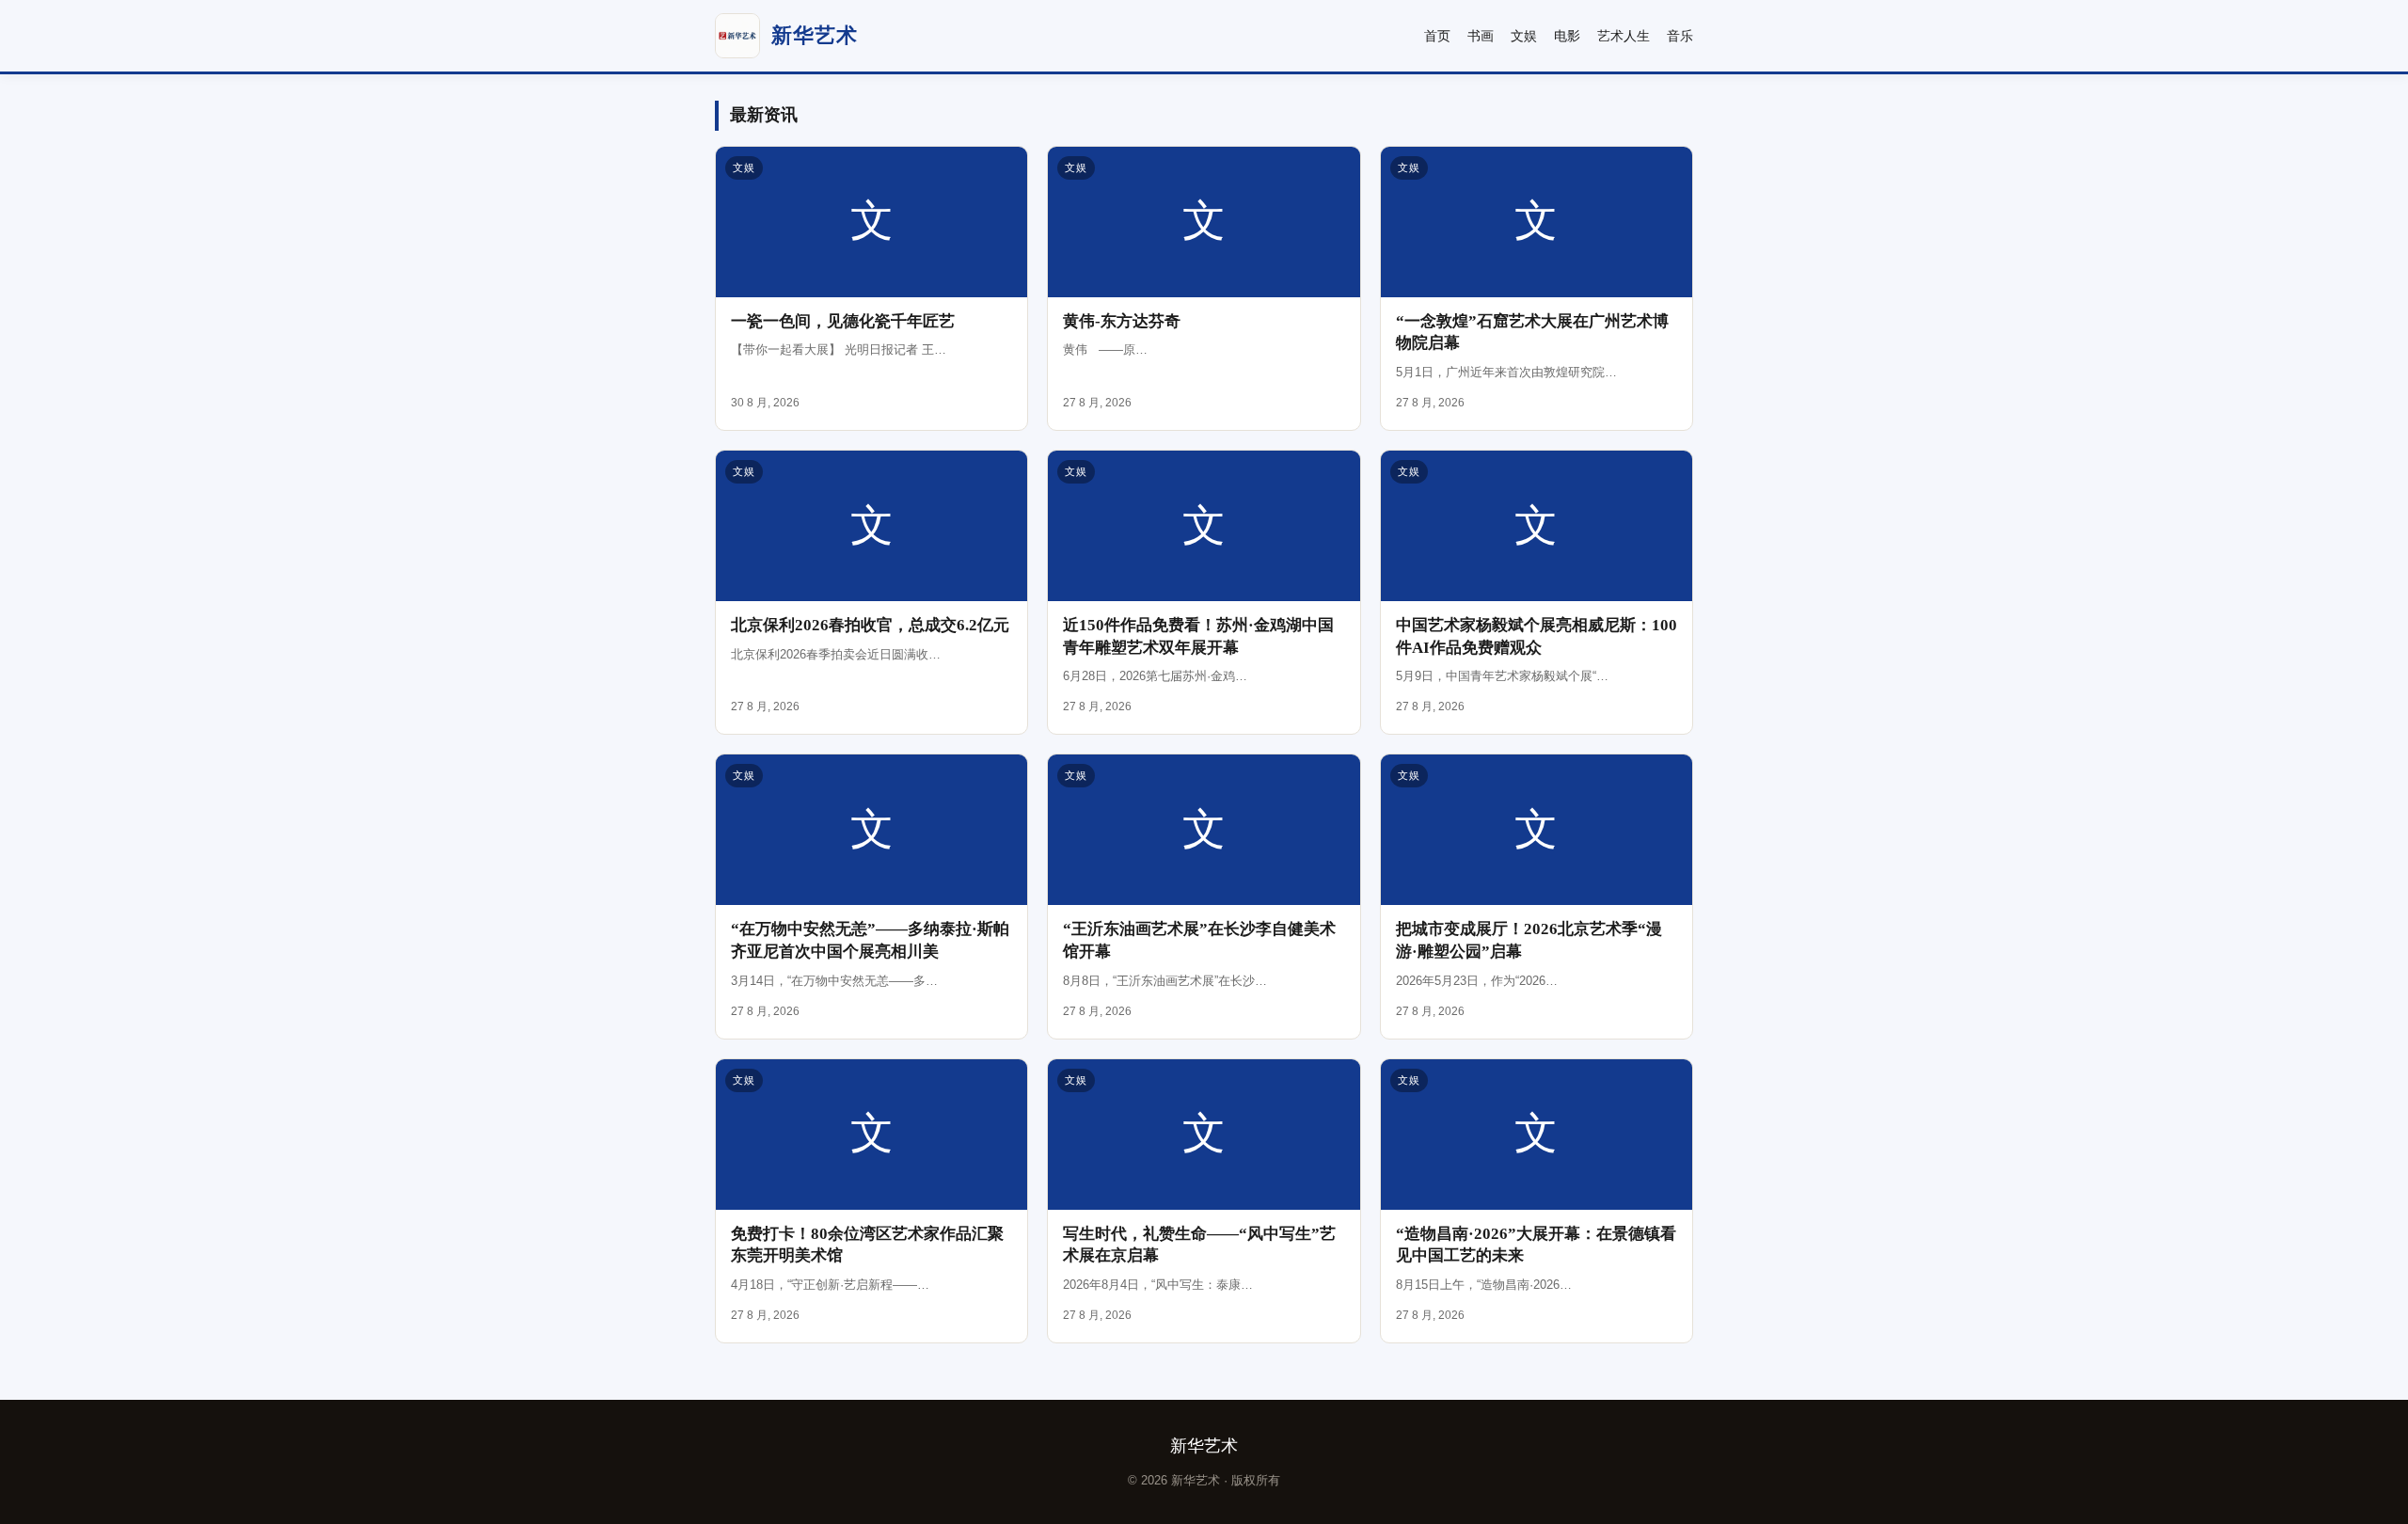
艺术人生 (1624, 36)
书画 (1481, 36)
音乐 (1680, 36)
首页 (1437, 36)
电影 (1567, 36)
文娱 (1524, 36)
